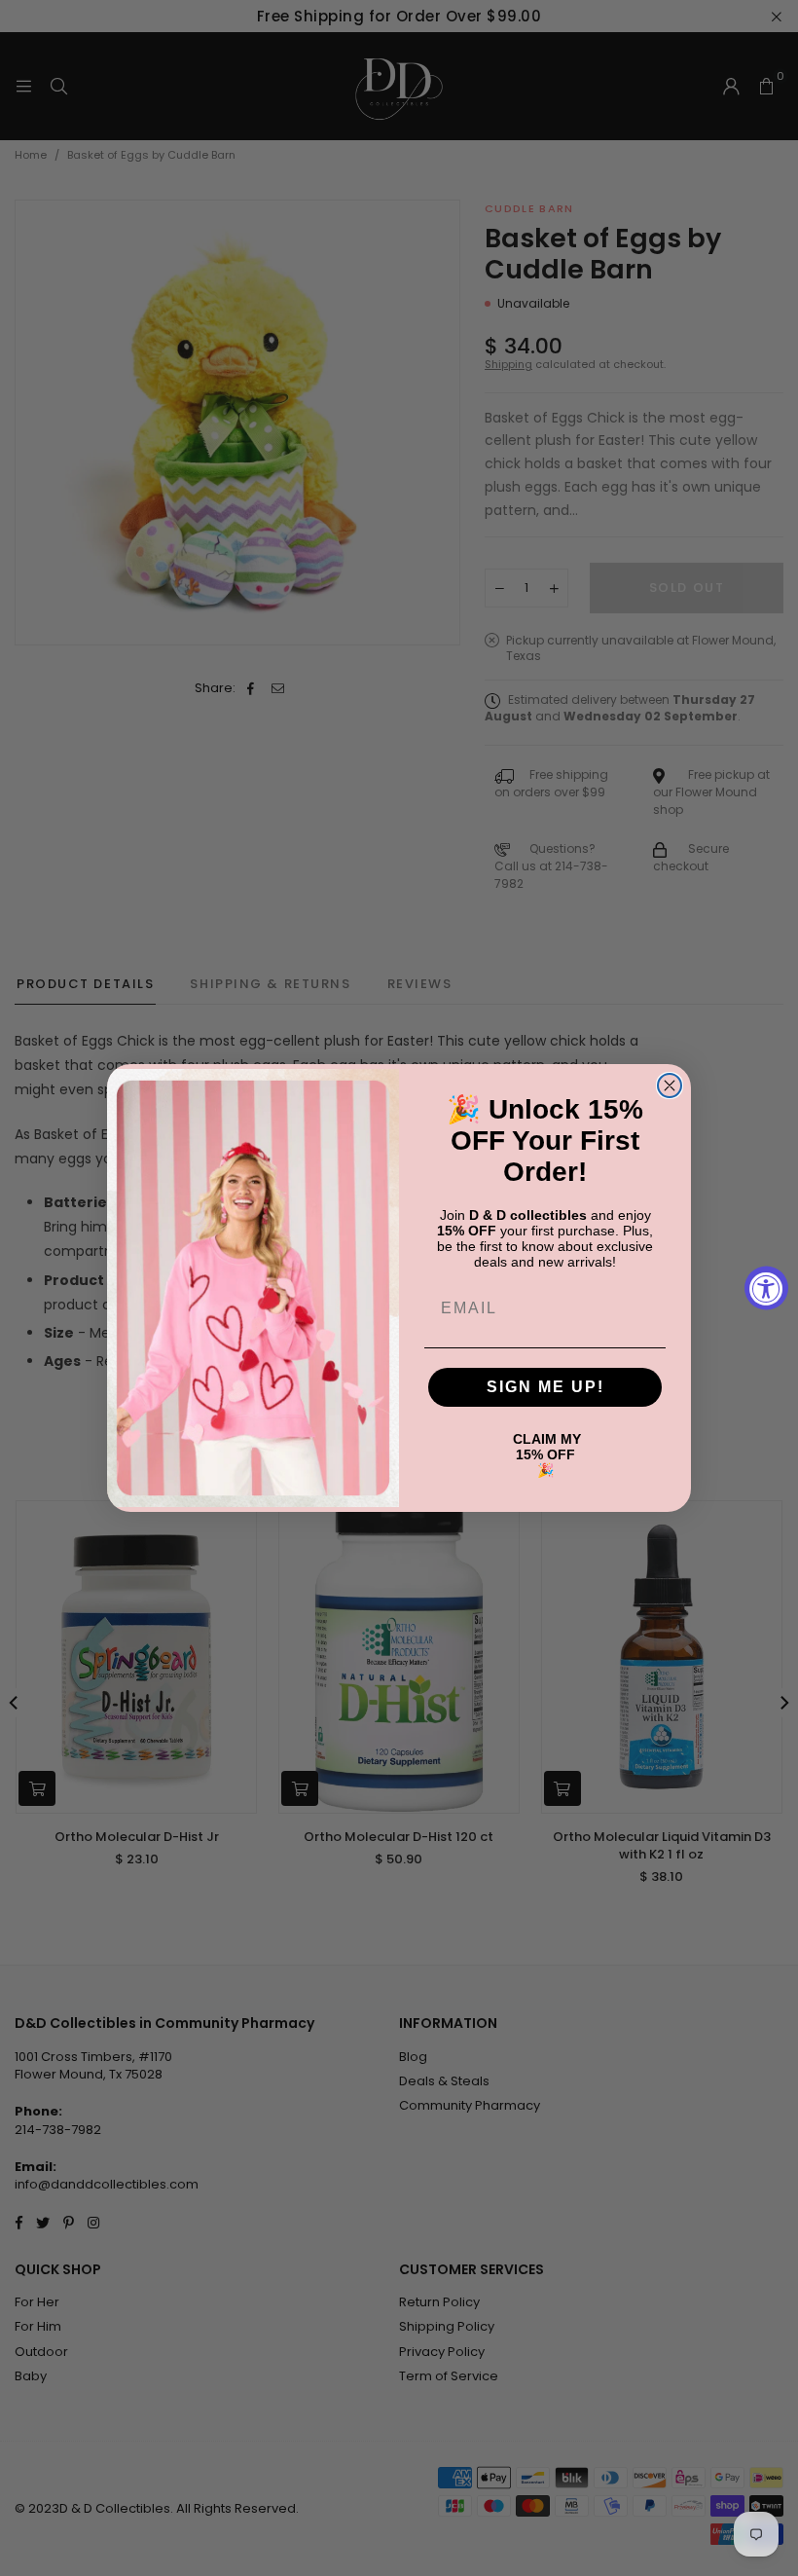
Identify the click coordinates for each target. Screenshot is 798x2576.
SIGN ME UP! (545, 1387)
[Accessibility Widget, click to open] (766, 1288)
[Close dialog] (670, 1086)
